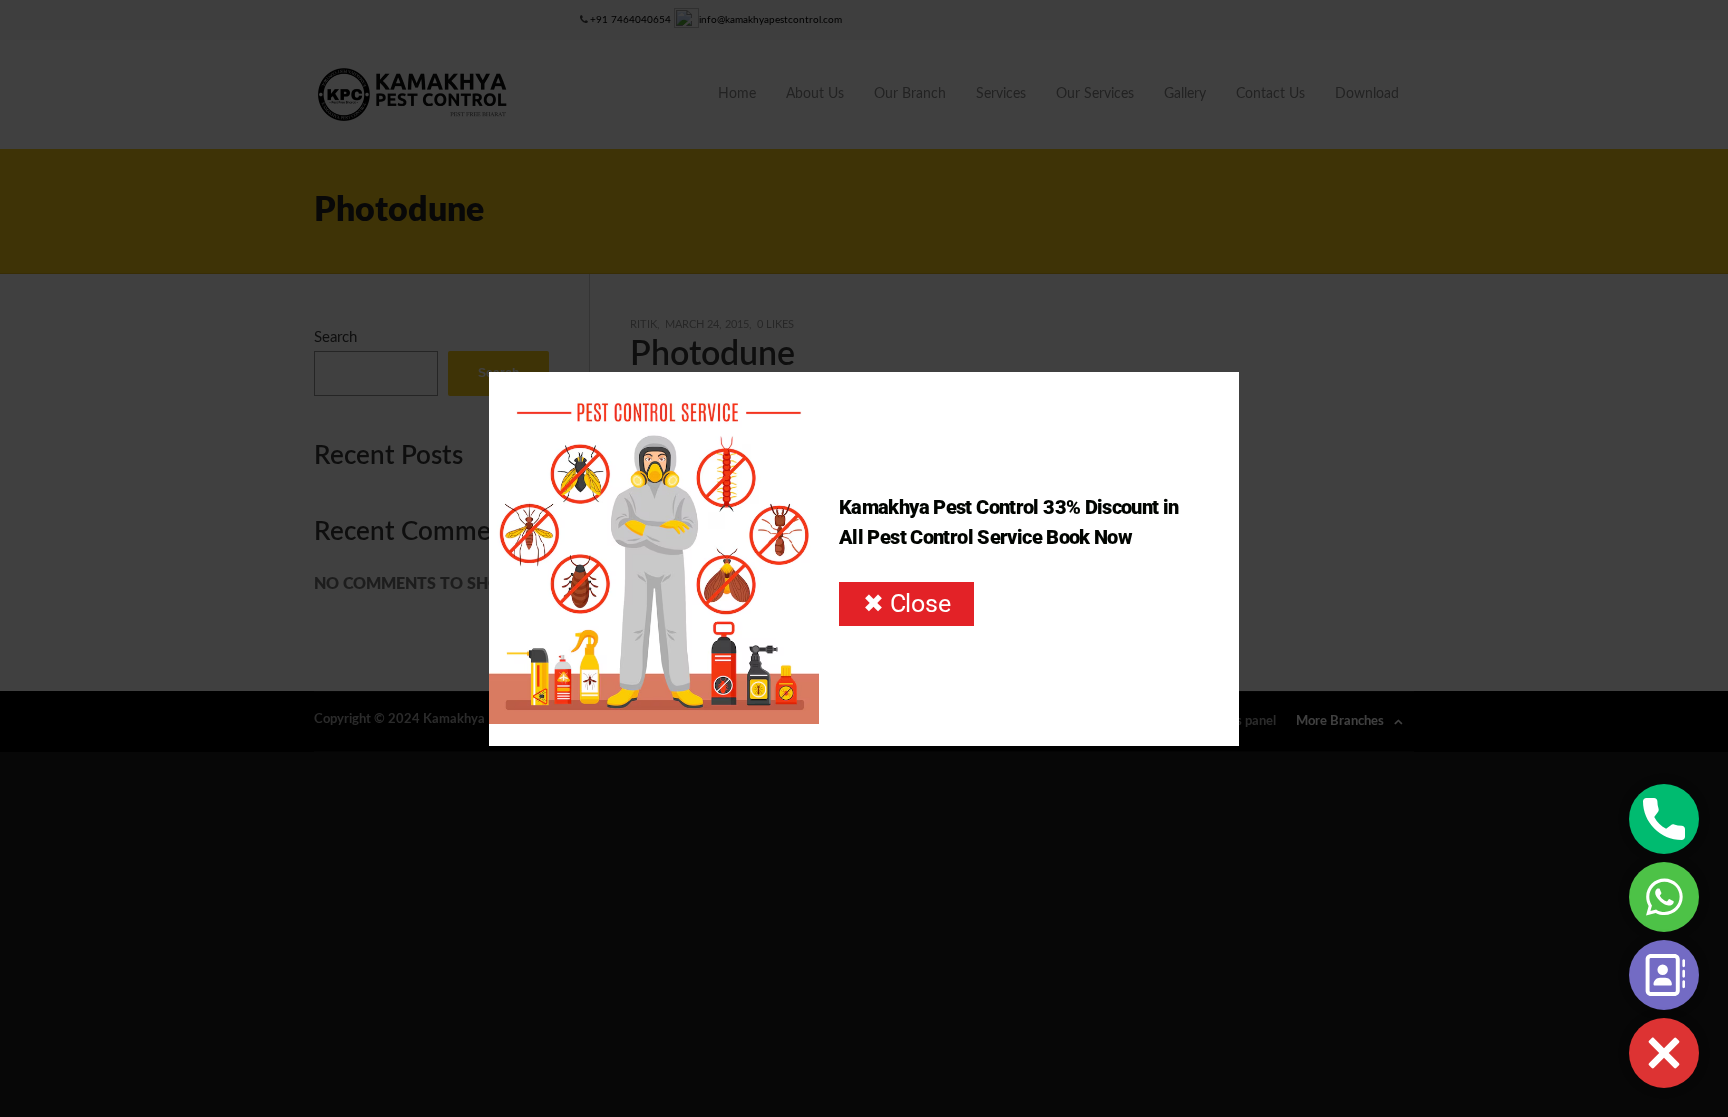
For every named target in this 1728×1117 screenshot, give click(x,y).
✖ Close (906, 603)
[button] (1664, 1053)
